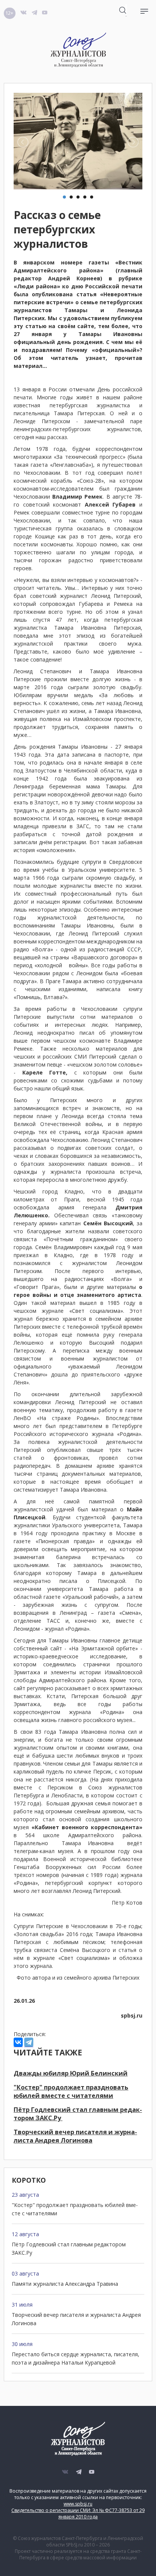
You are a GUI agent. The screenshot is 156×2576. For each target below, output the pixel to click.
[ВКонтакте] (18, 2042)
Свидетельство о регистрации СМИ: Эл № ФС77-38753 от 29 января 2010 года (78, 2513)
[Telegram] (29, 2042)
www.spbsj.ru (78, 2504)
